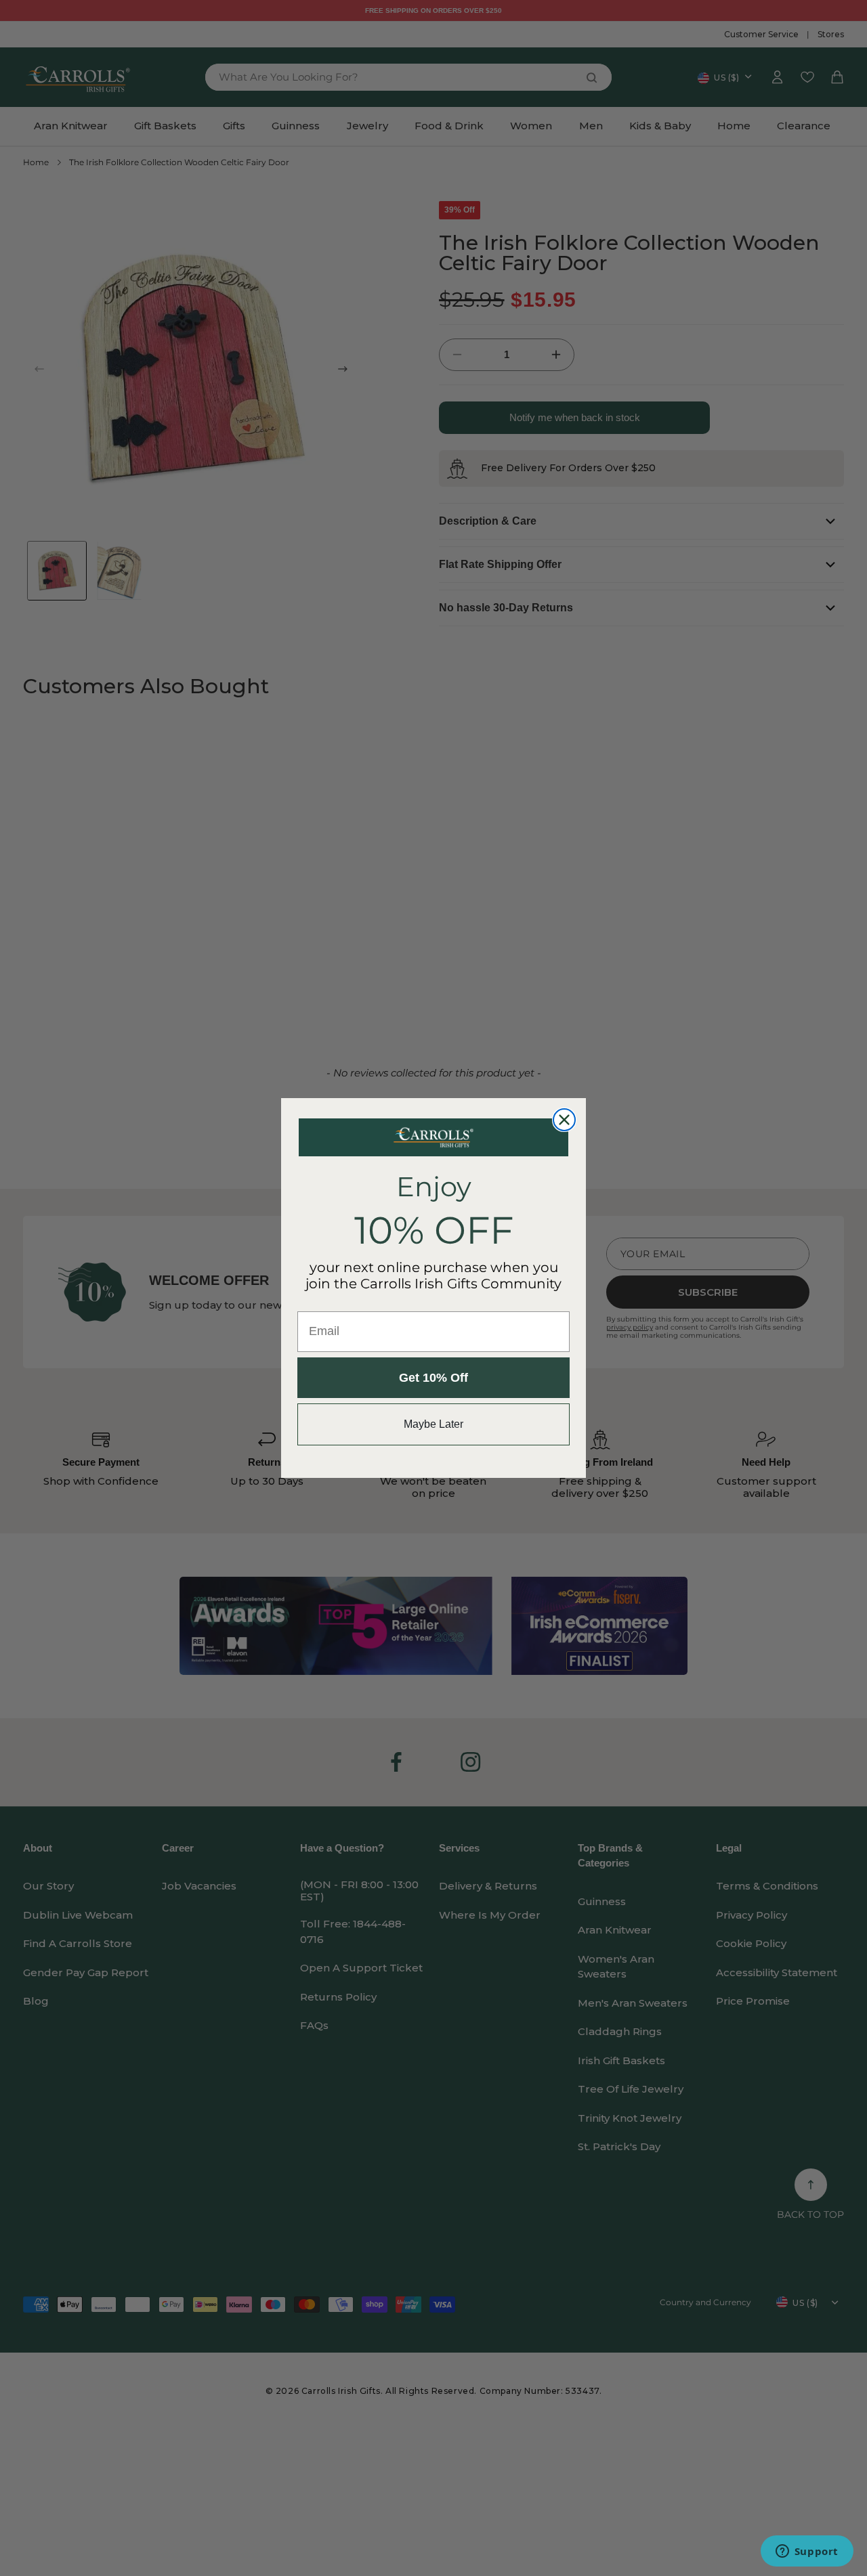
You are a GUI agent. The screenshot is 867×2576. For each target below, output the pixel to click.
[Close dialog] (564, 1120)
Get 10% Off (433, 1378)
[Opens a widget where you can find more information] (807, 2552)
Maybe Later (433, 1424)
